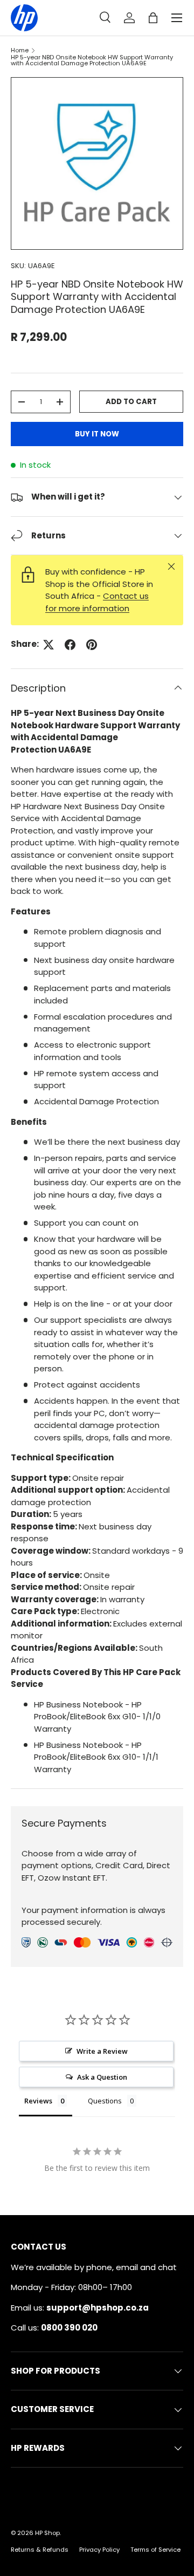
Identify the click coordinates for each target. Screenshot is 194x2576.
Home (20, 50)
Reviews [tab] (38, 2101)
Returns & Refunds (40, 2550)
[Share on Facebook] (70, 645)
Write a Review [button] (102, 2051)
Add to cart (131, 402)
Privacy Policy (99, 2550)
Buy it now (97, 434)
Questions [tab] (105, 2101)
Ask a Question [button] (102, 2077)
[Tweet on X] (48, 645)
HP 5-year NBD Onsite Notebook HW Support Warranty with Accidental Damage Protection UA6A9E (92, 61)
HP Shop (47, 2533)
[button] (153, 18)
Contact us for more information (97, 602)
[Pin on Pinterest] (92, 645)
